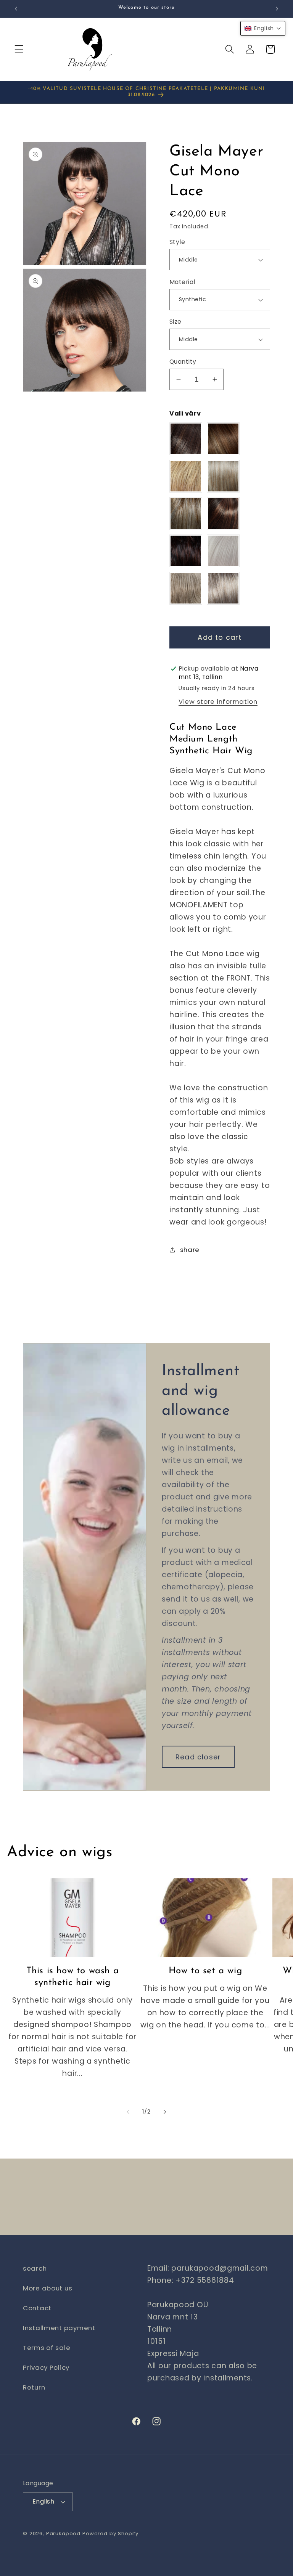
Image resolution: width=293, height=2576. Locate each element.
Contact (37, 2308)
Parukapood (63, 2533)
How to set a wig (205, 1971)
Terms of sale (47, 2348)
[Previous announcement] (16, 9)
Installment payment (59, 2328)
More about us (47, 2288)
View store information (218, 701)
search (35, 2268)
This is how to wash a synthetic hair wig (73, 1977)
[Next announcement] (277, 9)
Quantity (183, 362)
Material (182, 282)
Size (175, 322)
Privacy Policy (46, 2367)
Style (177, 242)
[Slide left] (128, 2112)
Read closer (198, 1757)
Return (34, 2387)
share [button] (190, 1250)
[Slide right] (165, 2112)
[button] (19, 49)
